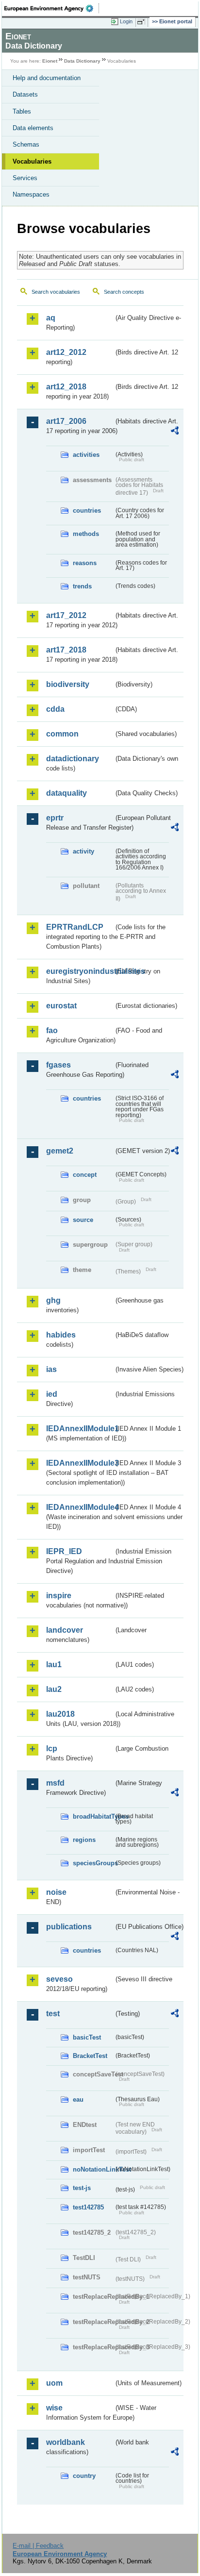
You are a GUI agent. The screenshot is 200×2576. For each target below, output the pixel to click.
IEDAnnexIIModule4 (80, 1507)
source (83, 1220)
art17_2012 (66, 615)
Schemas (26, 144)
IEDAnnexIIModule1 (80, 1429)
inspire (59, 1596)
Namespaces (31, 194)
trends (82, 586)
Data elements (33, 128)
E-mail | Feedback (38, 2546)
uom (54, 2383)
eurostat (61, 1006)
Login (126, 21)
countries (87, 510)
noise (56, 1892)
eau (78, 2099)
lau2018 (60, 1714)
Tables (22, 111)
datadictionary (73, 759)
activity (83, 851)
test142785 (88, 2207)
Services (25, 178)
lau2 (54, 1689)
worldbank (66, 2442)
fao (52, 1030)
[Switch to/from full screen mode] (143, 22)
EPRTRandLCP (75, 927)
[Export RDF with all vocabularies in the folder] (175, 432)
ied (52, 1394)
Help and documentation (47, 78)
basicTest (87, 2037)
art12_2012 (66, 352)
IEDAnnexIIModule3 (80, 1463)
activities (86, 455)
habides (61, 1335)
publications (69, 1927)
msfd (55, 1783)
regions (84, 1840)
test (53, 2014)
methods (86, 534)
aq (51, 318)
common (62, 734)
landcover (65, 1630)
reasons (85, 563)
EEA (52, 8)
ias (51, 1369)
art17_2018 (66, 650)
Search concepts (124, 292)
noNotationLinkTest (93, 2169)
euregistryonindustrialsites (80, 971)
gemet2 (60, 1151)
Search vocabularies (56, 292)
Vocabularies (32, 161)
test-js (82, 2188)
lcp (52, 1748)
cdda (55, 709)
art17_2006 (66, 421)
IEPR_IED (64, 1551)
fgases (58, 1065)
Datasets (25, 94)
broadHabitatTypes (93, 1816)
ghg (53, 1300)
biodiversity (68, 684)
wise (54, 2408)
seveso (59, 1979)
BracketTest (90, 2056)
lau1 (54, 1664)
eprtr (55, 818)
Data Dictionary (82, 61)
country (84, 2476)
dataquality (67, 793)
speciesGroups (93, 1863)
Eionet (50, 61)
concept (85, 1175)
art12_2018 (66, 387)
